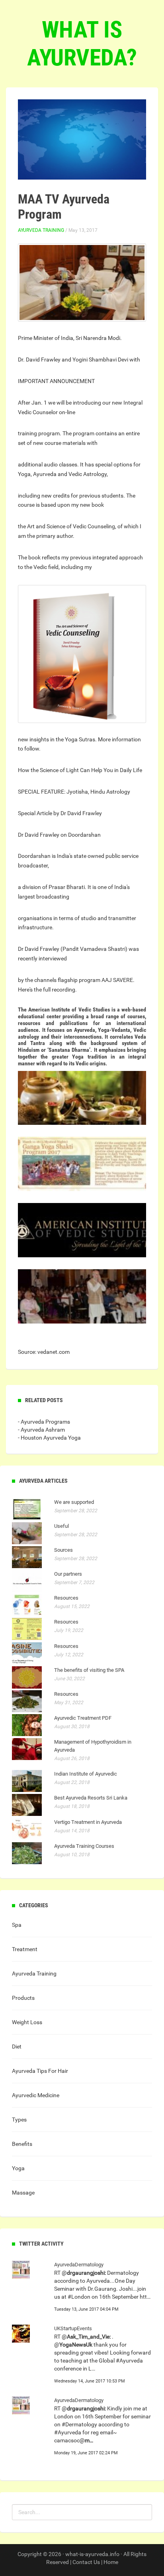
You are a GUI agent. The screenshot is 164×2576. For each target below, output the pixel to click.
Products (23, 1998)
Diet (17, 2047)
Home (111, 2562)
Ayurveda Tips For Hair (40, 2071)
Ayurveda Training (41, 230)
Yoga (18, 2168)
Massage (23, 2193)
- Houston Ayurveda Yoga (49, 1438)
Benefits (22, 2144)
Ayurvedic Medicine (36, 2095)
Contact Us (86, 2562)
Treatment (25, 1949)
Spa (17, 1925)
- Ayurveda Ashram (41, 1430)
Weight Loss (27, 2022)
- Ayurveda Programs (44, 1422)
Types (19, 2120)
